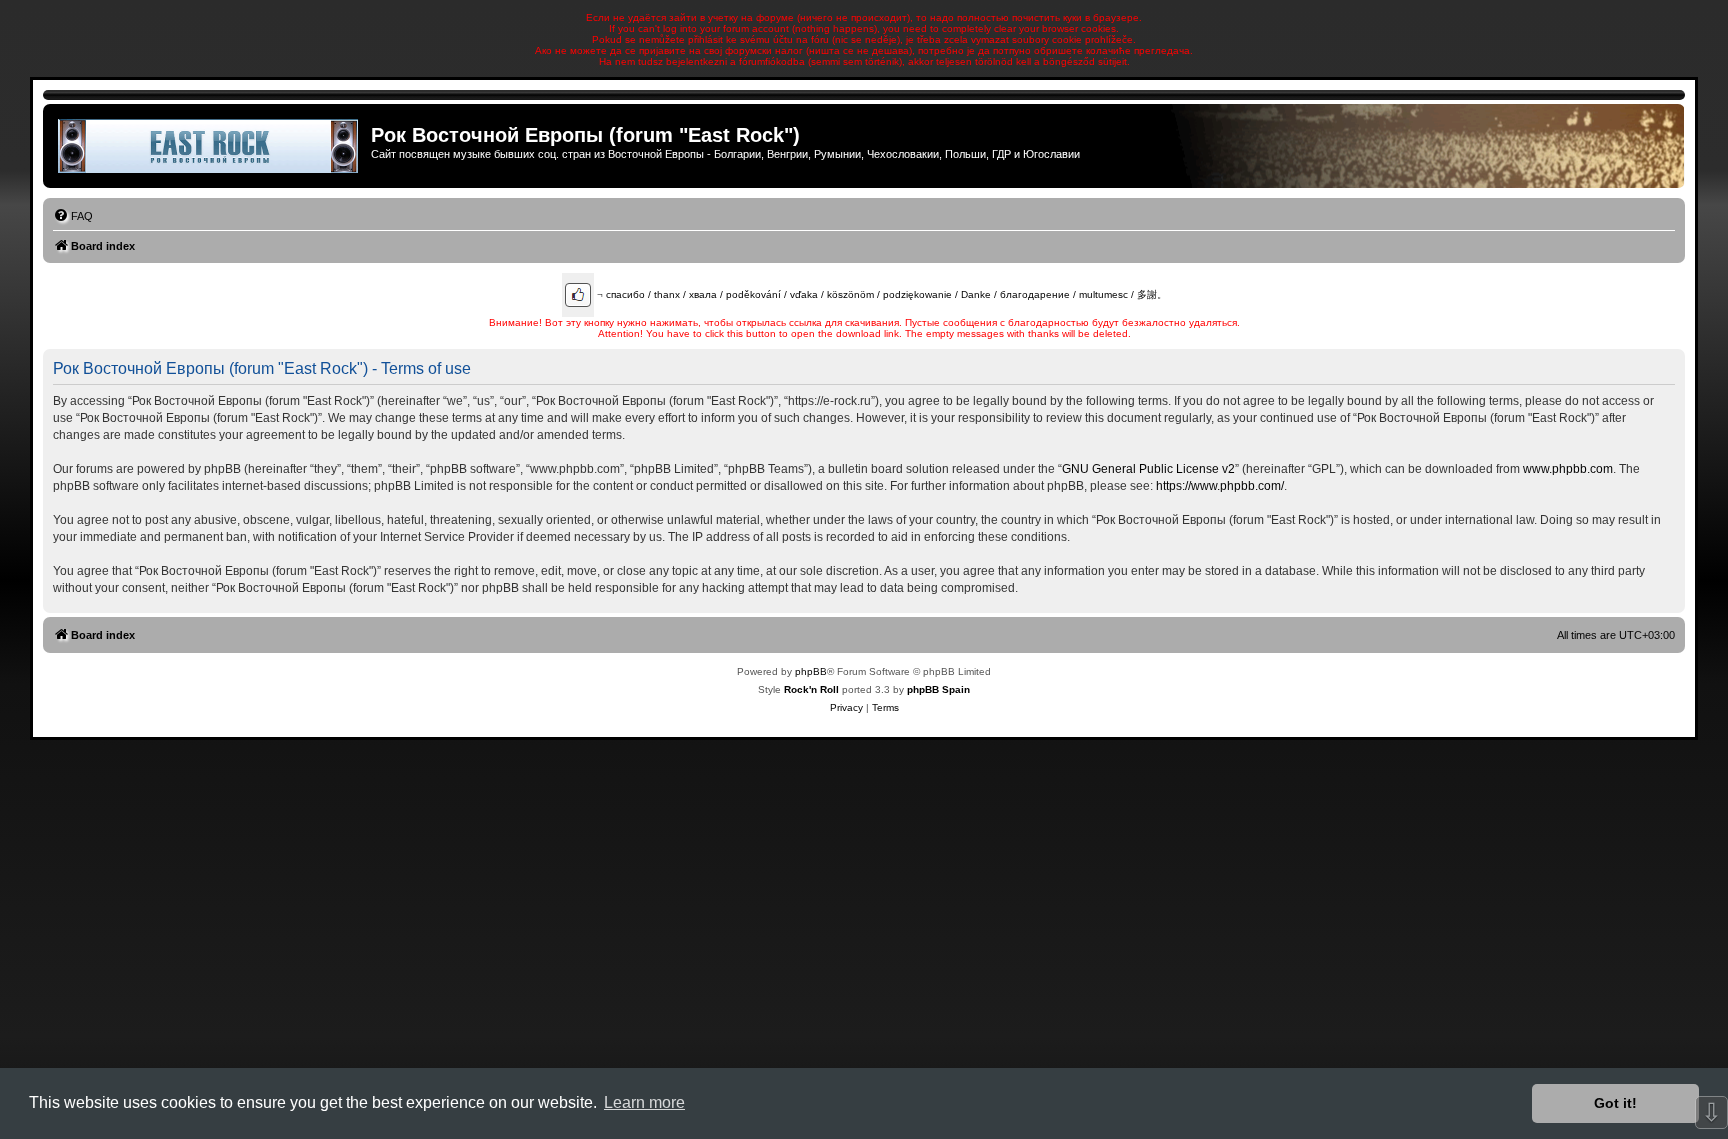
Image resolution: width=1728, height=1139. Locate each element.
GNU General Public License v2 (1148, 469)
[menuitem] (73, 216)
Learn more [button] (644, 1102)
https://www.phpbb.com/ (1220, 486)
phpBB (811, 671)
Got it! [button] (1615, 1103)
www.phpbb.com (1568, 469)
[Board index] (209, 146)
